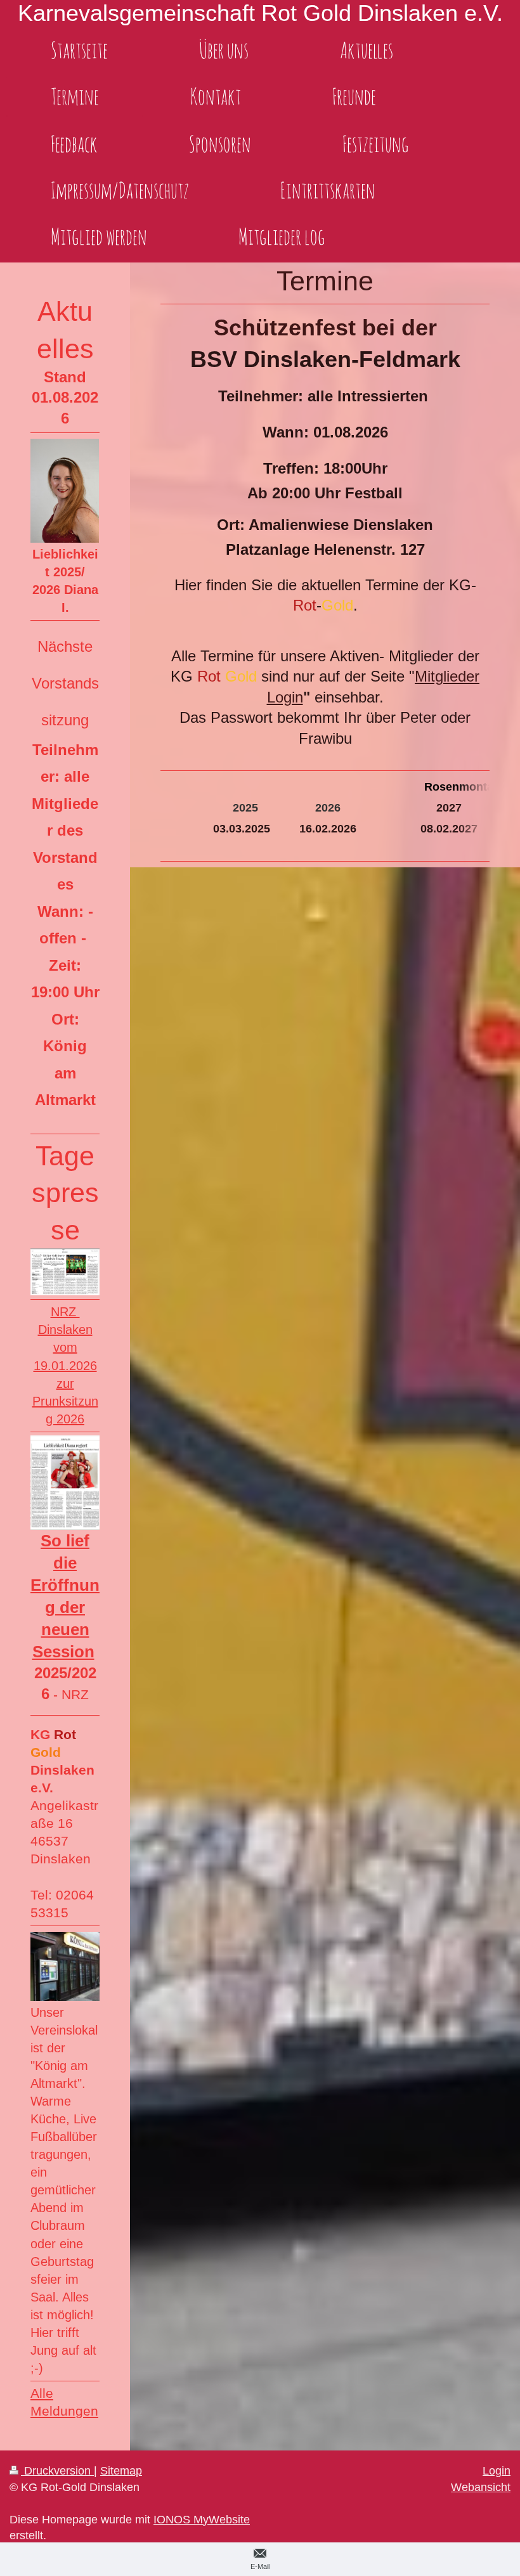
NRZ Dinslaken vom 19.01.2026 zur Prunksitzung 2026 (65, 1365)
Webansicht (481, 2487)
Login (497, 2471)
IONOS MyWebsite (202, 2520)
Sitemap (121, 2471)
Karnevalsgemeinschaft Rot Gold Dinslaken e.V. (260, 13)
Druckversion (57, 2471)
